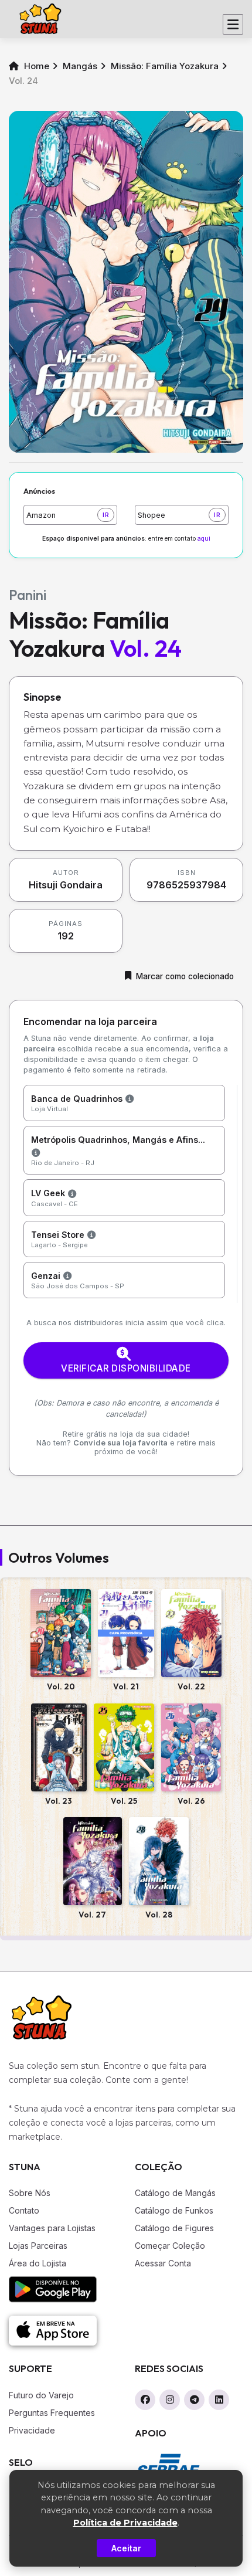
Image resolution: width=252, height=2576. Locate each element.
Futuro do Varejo (41, 2395)
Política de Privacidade (125, 2523)
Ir (106, 515)
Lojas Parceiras (38, 2246)
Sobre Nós (30, 2193)
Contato (24, 2210)
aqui (204, 539)
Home (35, 66)
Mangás (80, 66)
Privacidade (32, 2430)
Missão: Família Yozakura (165, 66)
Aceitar (126, 2548)
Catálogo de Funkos (174, 2210)
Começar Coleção (170, 2246)
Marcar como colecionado (185, 976)
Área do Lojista (38, 2263)
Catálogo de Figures (174, 2228)
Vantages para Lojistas (52, 2228)
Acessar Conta (163, 2263)
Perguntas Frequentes (52, 2413)
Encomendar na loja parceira (90, 1021)
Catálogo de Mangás (175, 2193)
